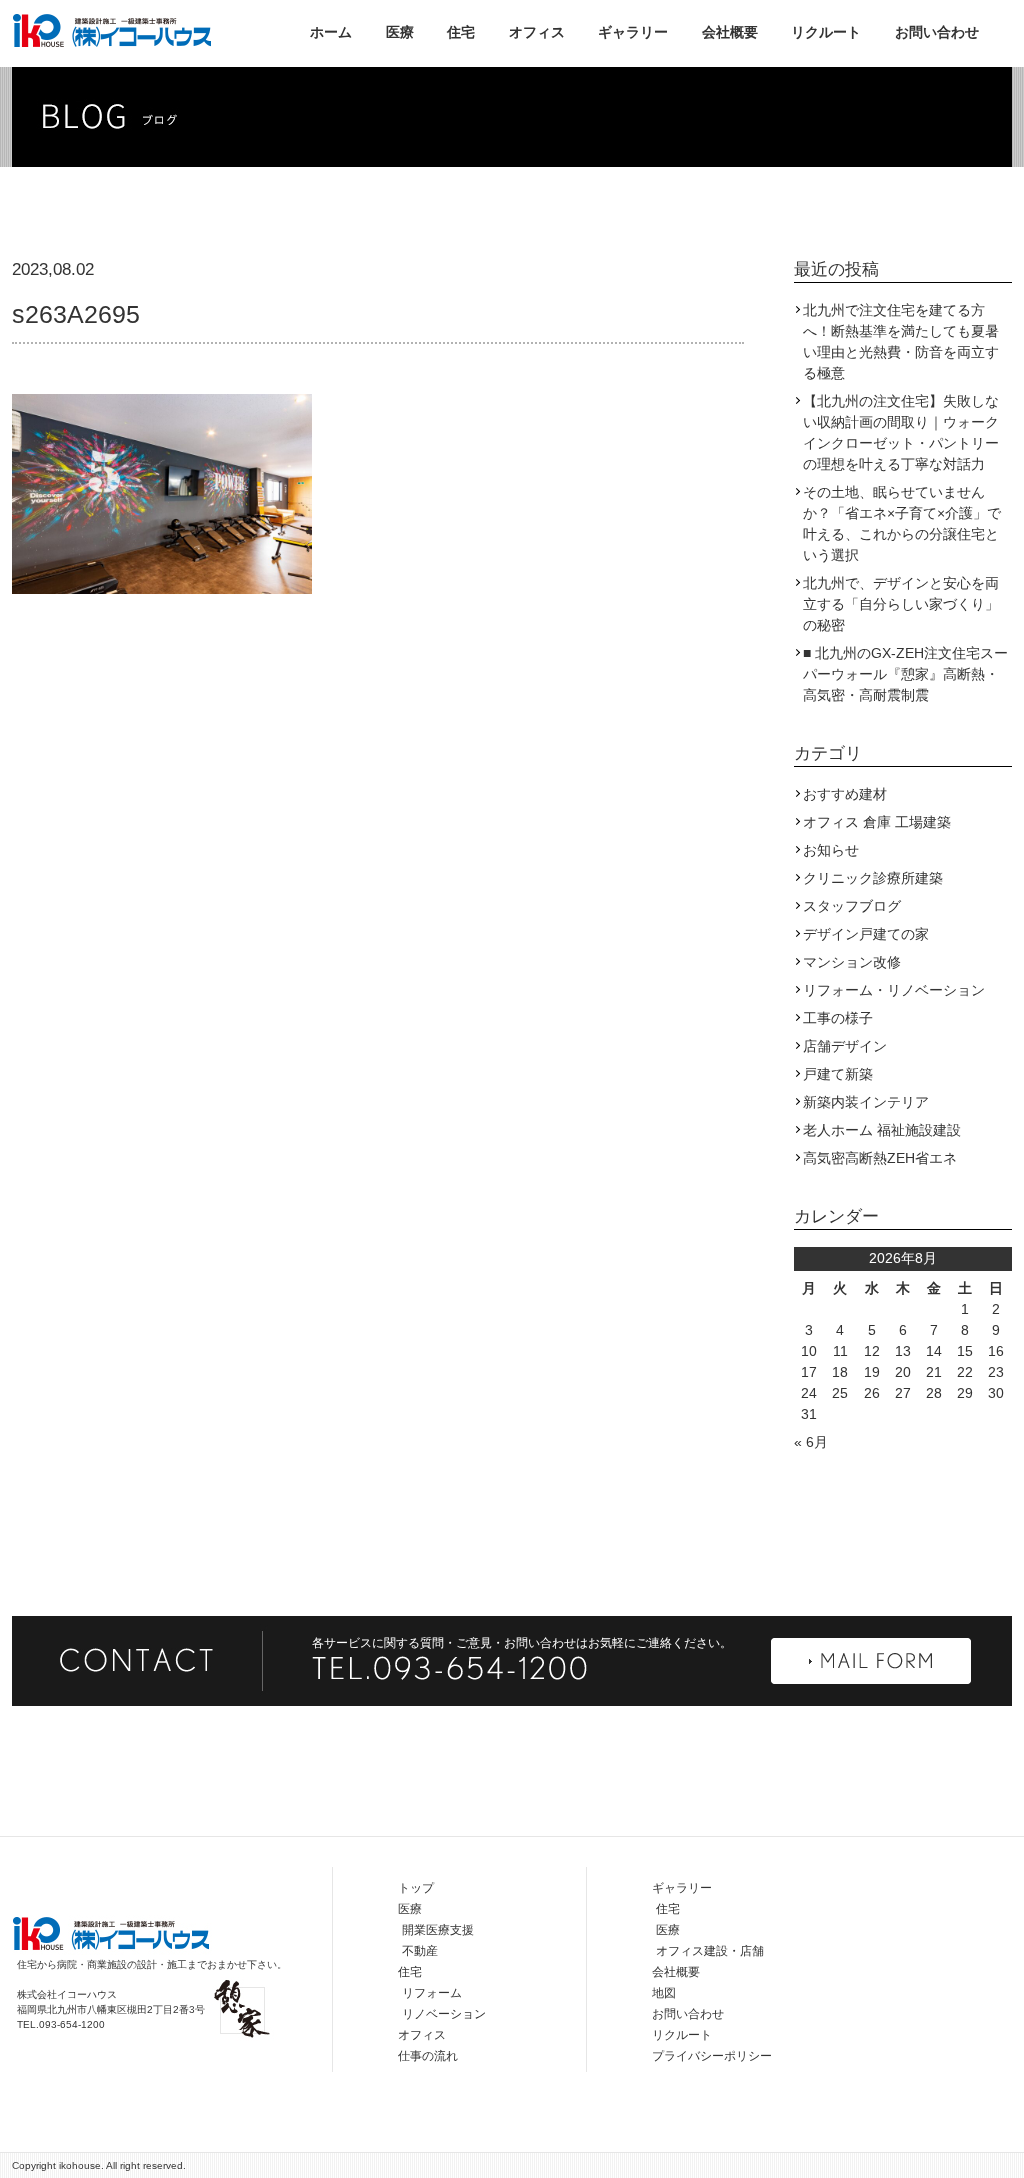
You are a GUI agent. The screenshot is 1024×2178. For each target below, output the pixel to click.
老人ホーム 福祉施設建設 (882, 1130)
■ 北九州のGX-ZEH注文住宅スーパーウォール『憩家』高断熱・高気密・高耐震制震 (905, 674)
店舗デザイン (845, 1046)
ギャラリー (633, 32)
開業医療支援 (438, 1930)
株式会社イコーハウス (112, 30)
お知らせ (831, 850)
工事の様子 (838, 1018)
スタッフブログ (852, 906)
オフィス (537, 32)
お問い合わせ (937, 32)
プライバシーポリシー (712, 2056)
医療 (400, 32)
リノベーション (444, 2014)
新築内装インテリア (866, 1102)
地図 (664, 1993)
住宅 (461, 32)
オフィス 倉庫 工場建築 (877, 822)
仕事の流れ (428, 2056)
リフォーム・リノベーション (894, 990)
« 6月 (811, 1442)
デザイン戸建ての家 (866, 934)
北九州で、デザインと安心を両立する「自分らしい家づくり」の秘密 (901, 604)
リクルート (826, 32)
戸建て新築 (838, 1074)
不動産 (420, 1951)
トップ (416, 1888)
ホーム (331, 32)
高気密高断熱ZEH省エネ (880, 1158)
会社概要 (730, 32)
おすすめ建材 (845, 794)
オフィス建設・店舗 (710, 1951)
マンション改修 (852, 962)
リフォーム (432, 1993)
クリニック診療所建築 (873, 878)
